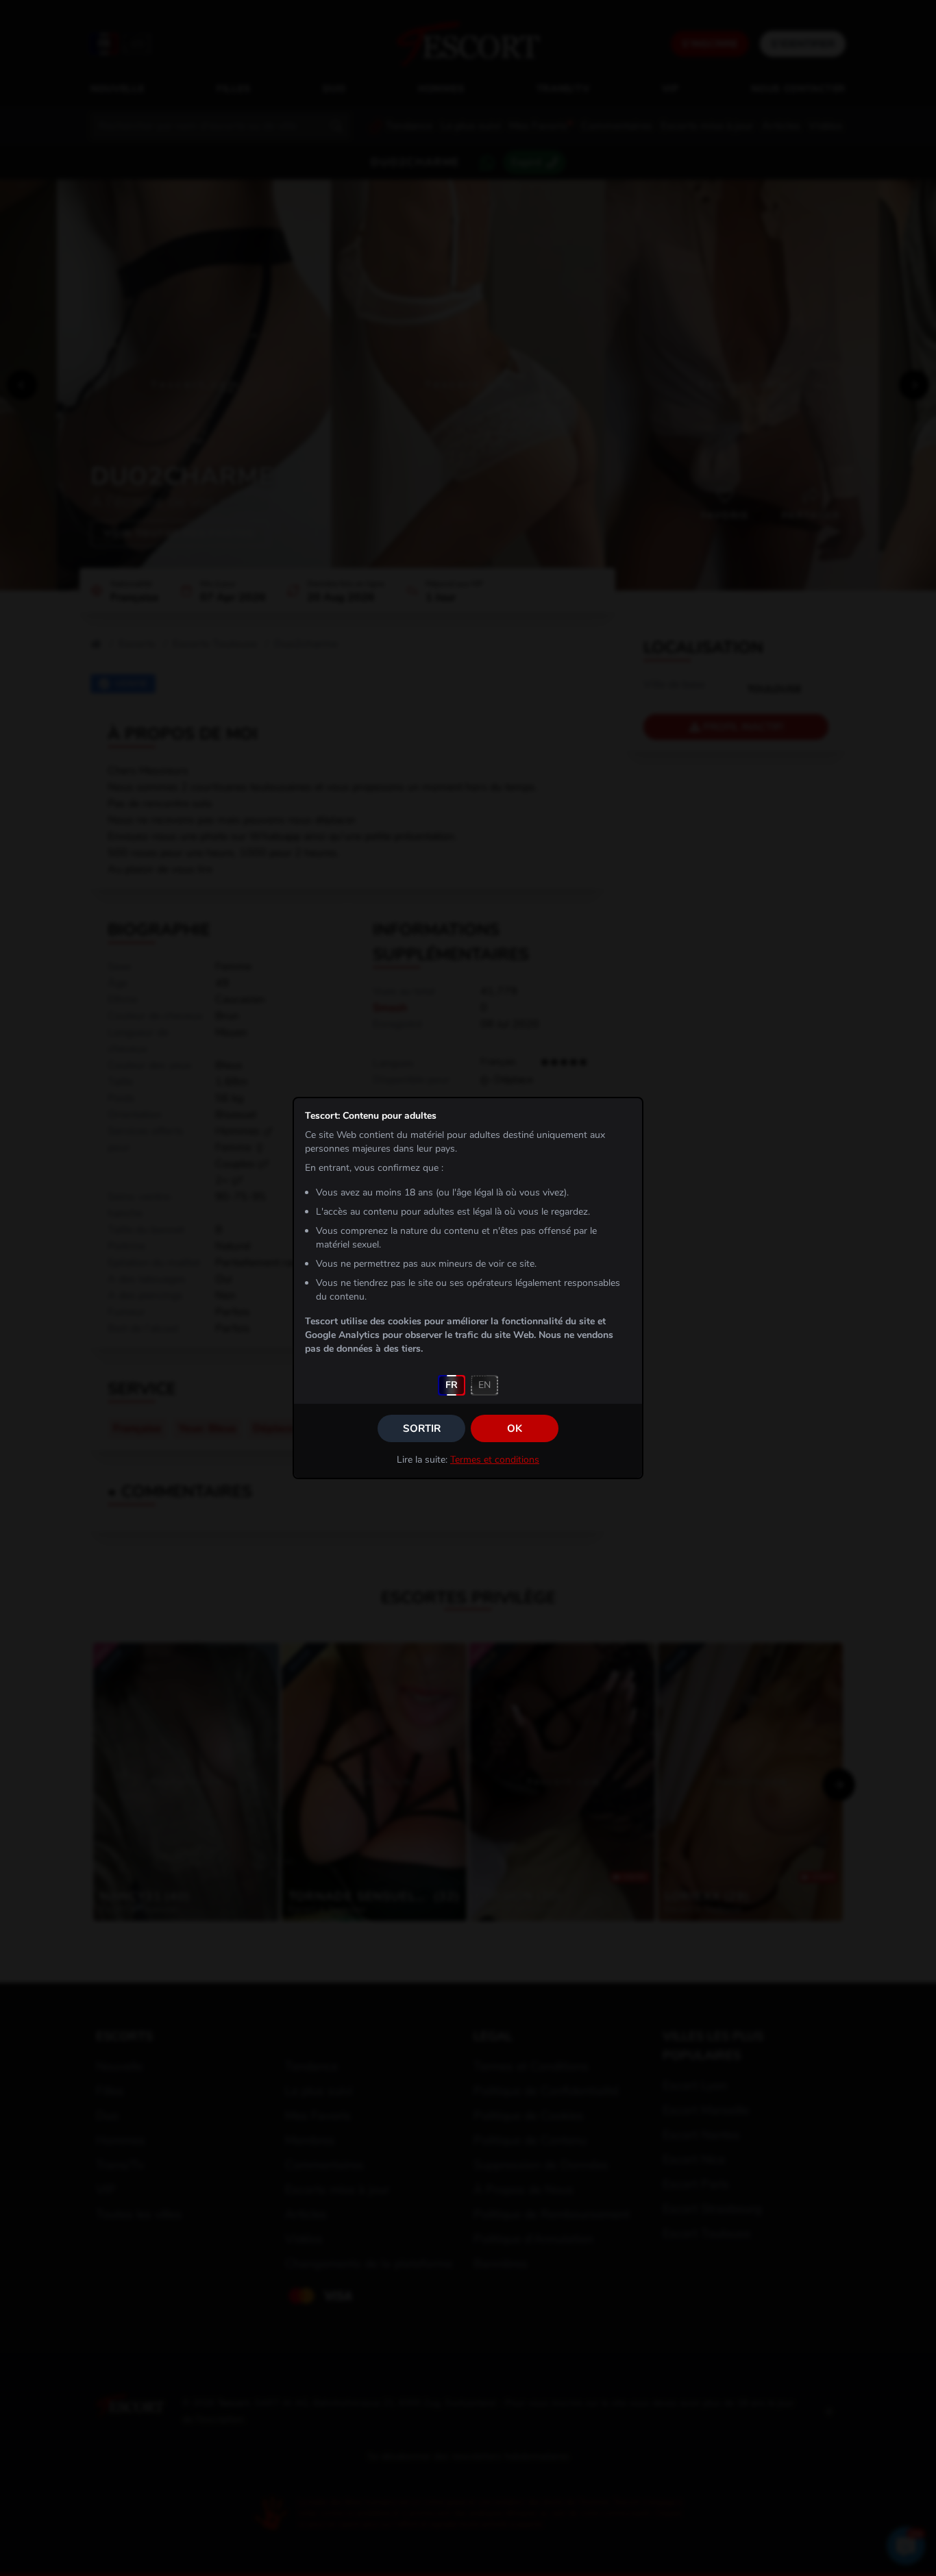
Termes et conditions (495, 1460)
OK (515, 1428)
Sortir (422, 1428)
